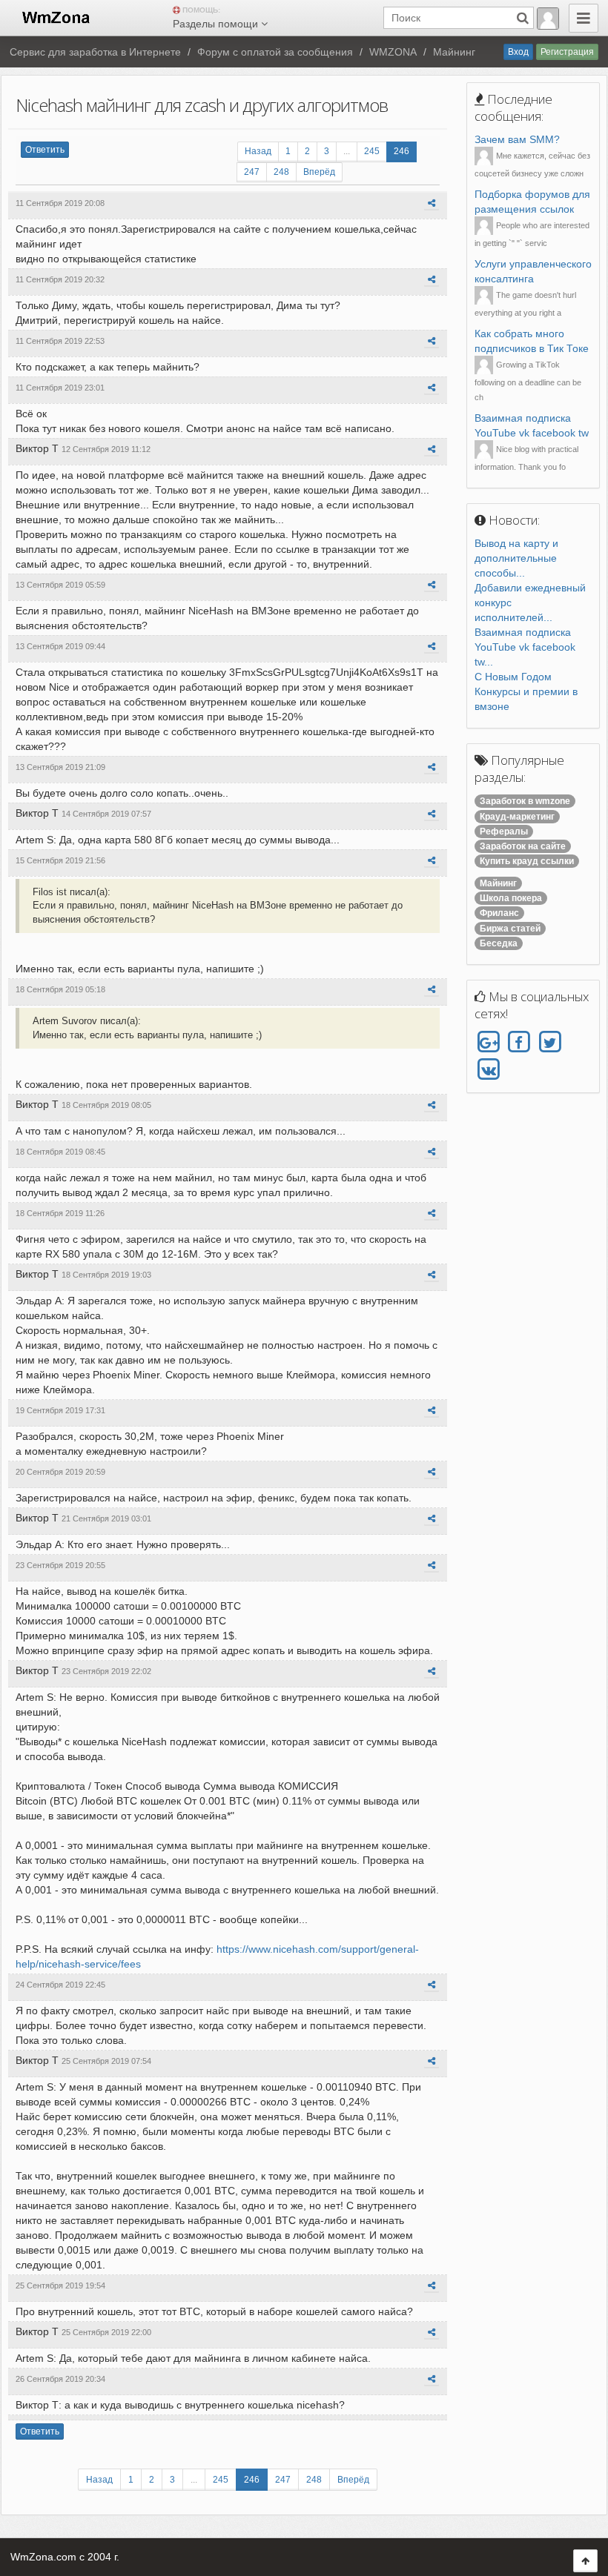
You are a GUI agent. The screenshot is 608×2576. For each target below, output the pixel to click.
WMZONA (393, 52)
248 (281, 172)
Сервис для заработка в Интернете (95, 52)
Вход (518, 52)
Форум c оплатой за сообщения (275, 52)
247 (252, 172)
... (347, 151)
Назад (258, 151)
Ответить (45, 150)
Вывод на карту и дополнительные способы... (516, 558)
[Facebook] (519, 1042)
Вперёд (319, 172)
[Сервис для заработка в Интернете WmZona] (55, 16)
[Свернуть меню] (584, 18)
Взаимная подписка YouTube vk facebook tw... (525, 647)
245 (372, 151)
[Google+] (488, 1042)
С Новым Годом (513, 677)
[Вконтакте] (488, 1070)
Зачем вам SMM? (517, 139)
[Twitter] (550, 1042)
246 (402, 151)
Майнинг (454, 52)
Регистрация (567, 52)
